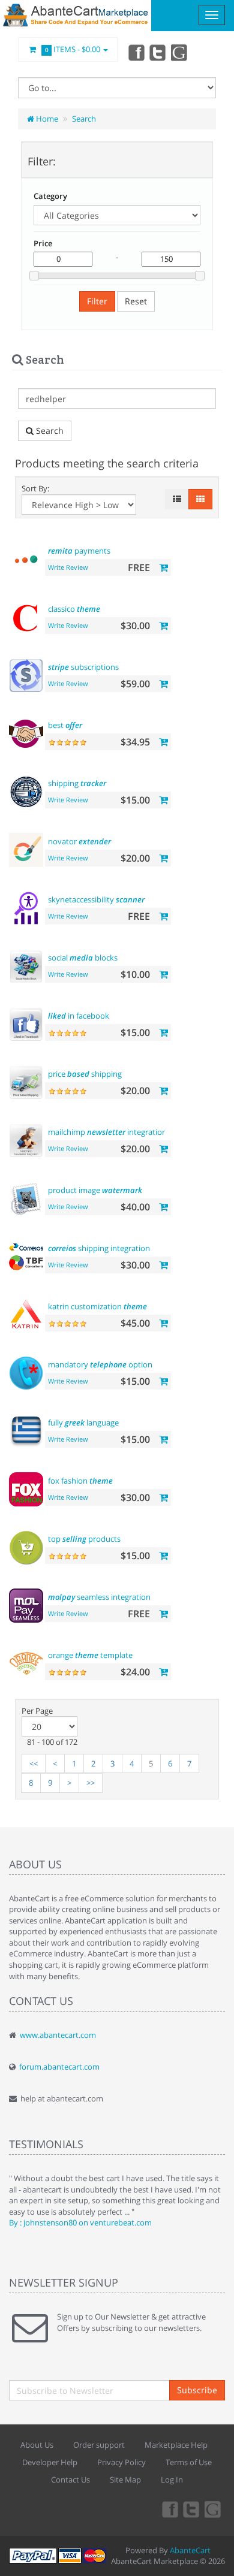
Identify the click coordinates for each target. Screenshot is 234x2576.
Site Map (125, 2480)
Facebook (136, 52)
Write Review (68, 567)
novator (79, 841)
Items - (73, 49)
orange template (90, 1655)
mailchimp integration (107, 1132)
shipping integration (99, 1248)
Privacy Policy (121, 2462)
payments (79, 551)
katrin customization (97, 1306)
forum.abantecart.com (59, 2067)
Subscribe (197, 2390)
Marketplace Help (176, 2445)
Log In (172, 2480)
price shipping (85, 1074)
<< (34, 1763)
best (65, 725)
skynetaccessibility (96, 899)
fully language (83, 1423)
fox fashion (80, 1481)
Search (84, 119)
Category (50, 196)
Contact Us (70, 2480)
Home (46, 119)
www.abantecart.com (58, 2035)
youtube (180, 52)
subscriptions (83, 667)
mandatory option (100, 1364)
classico (74, 609)
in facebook (79, 1016)
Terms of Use (189, 2462)
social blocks (83, 958)
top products (84, 1539)
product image (95, 1190)
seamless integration (99, 1597)
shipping (77, 783)
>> (91, 1783)
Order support (99, 2445)
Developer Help (50, 2462)
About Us (37, 2445)
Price (43, 243)
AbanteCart (190, 2550)
